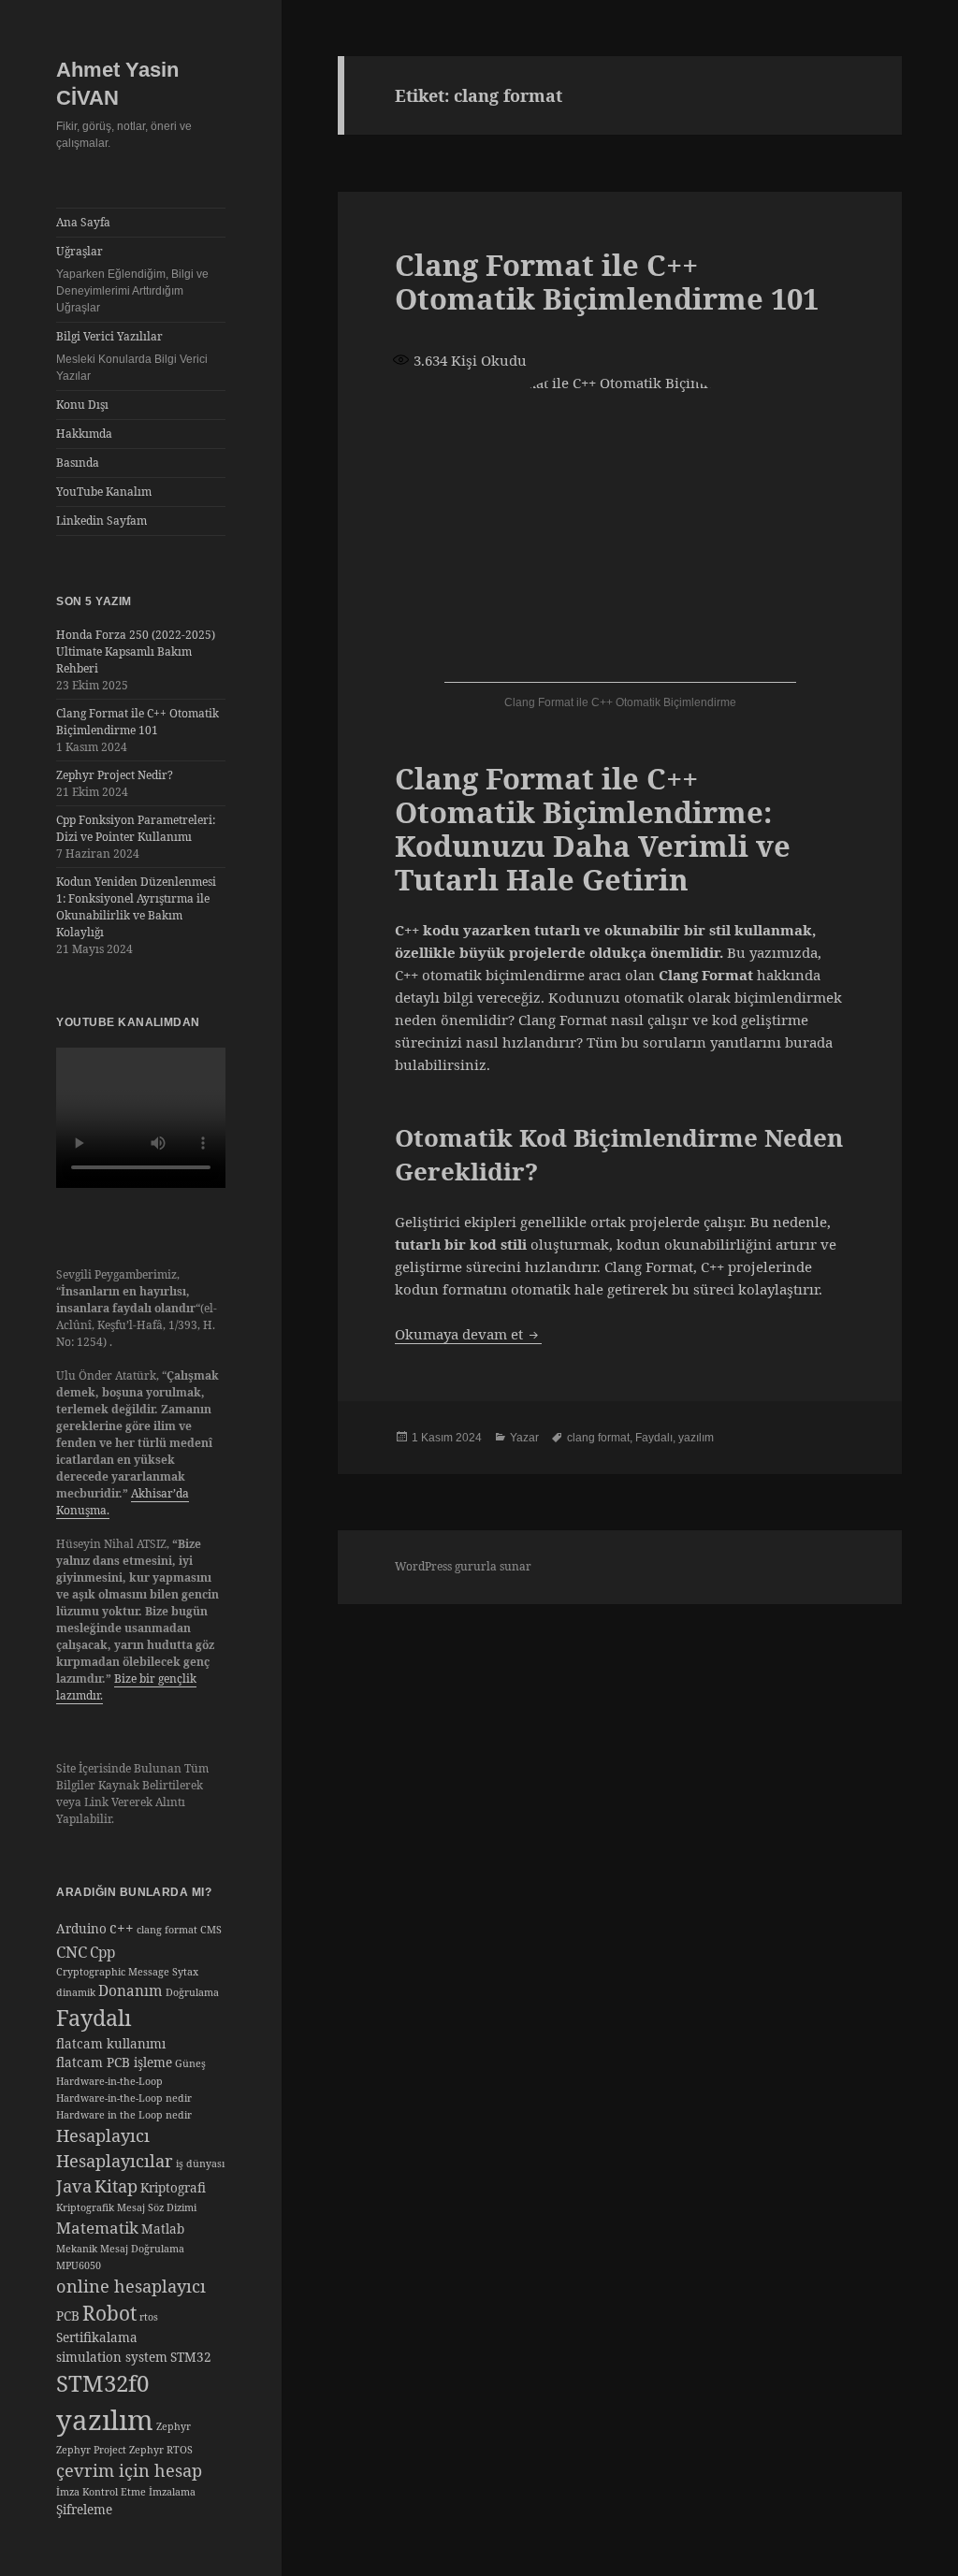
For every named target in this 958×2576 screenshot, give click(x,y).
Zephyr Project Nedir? (115, 775)
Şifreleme (84, 2510)
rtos (149, 2317)
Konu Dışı (82, 405)
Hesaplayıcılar (115, 2161)
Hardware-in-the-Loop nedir (124, 2098)
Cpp (102, 1953)
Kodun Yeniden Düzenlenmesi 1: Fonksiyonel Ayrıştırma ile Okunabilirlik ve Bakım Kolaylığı (136, 907)
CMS (211, 1930)
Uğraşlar (132, 279)
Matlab (163, 2229)
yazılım (105, 2420)
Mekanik (77, 2249)
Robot (109, 2313)
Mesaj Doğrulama (142, 2249)
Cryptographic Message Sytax (127, 1972)
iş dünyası (200, 2164)
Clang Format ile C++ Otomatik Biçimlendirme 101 (138, 722)
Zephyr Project (91, 2450)
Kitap (116, 2186)
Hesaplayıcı (103, 2135)
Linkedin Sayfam (102, 521)
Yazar (524, 1438)
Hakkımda (84, 434)
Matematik (97, 2228)
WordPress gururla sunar (463, 1566)
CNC (72, 1952)
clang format (167, 1930)
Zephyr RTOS (161, 2450)
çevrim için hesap (129, 2470)
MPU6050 (79, 2265)
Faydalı (94, 2018)
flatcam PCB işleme (114, 2062)
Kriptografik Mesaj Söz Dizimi (126, 2207)
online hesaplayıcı (131, 2286)
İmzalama (172, 2492)
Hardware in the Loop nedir (124, 2115)
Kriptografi (173, 2188)
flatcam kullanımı (111, 2044)
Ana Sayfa (83, 222)
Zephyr (174, 2426)
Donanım (131, 1991)
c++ (122, 1928)
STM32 (191, 2357)
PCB (68, 2316)
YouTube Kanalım (104, 492)
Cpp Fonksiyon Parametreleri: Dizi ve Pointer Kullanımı (136, 828)
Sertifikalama (97, 2337)
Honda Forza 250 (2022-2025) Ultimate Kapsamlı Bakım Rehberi (136, 651)
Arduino (81, 1929)
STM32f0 (102, 2383)
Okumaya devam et (468, 1334)
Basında (78, 463)
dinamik (76, 1992)
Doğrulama (192, 1992)
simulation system (112, 2357)
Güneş (190, 2063)
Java (74, 2186)
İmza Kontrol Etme (101, 2492)
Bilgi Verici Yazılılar (132, 355)
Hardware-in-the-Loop (109, 2081)
